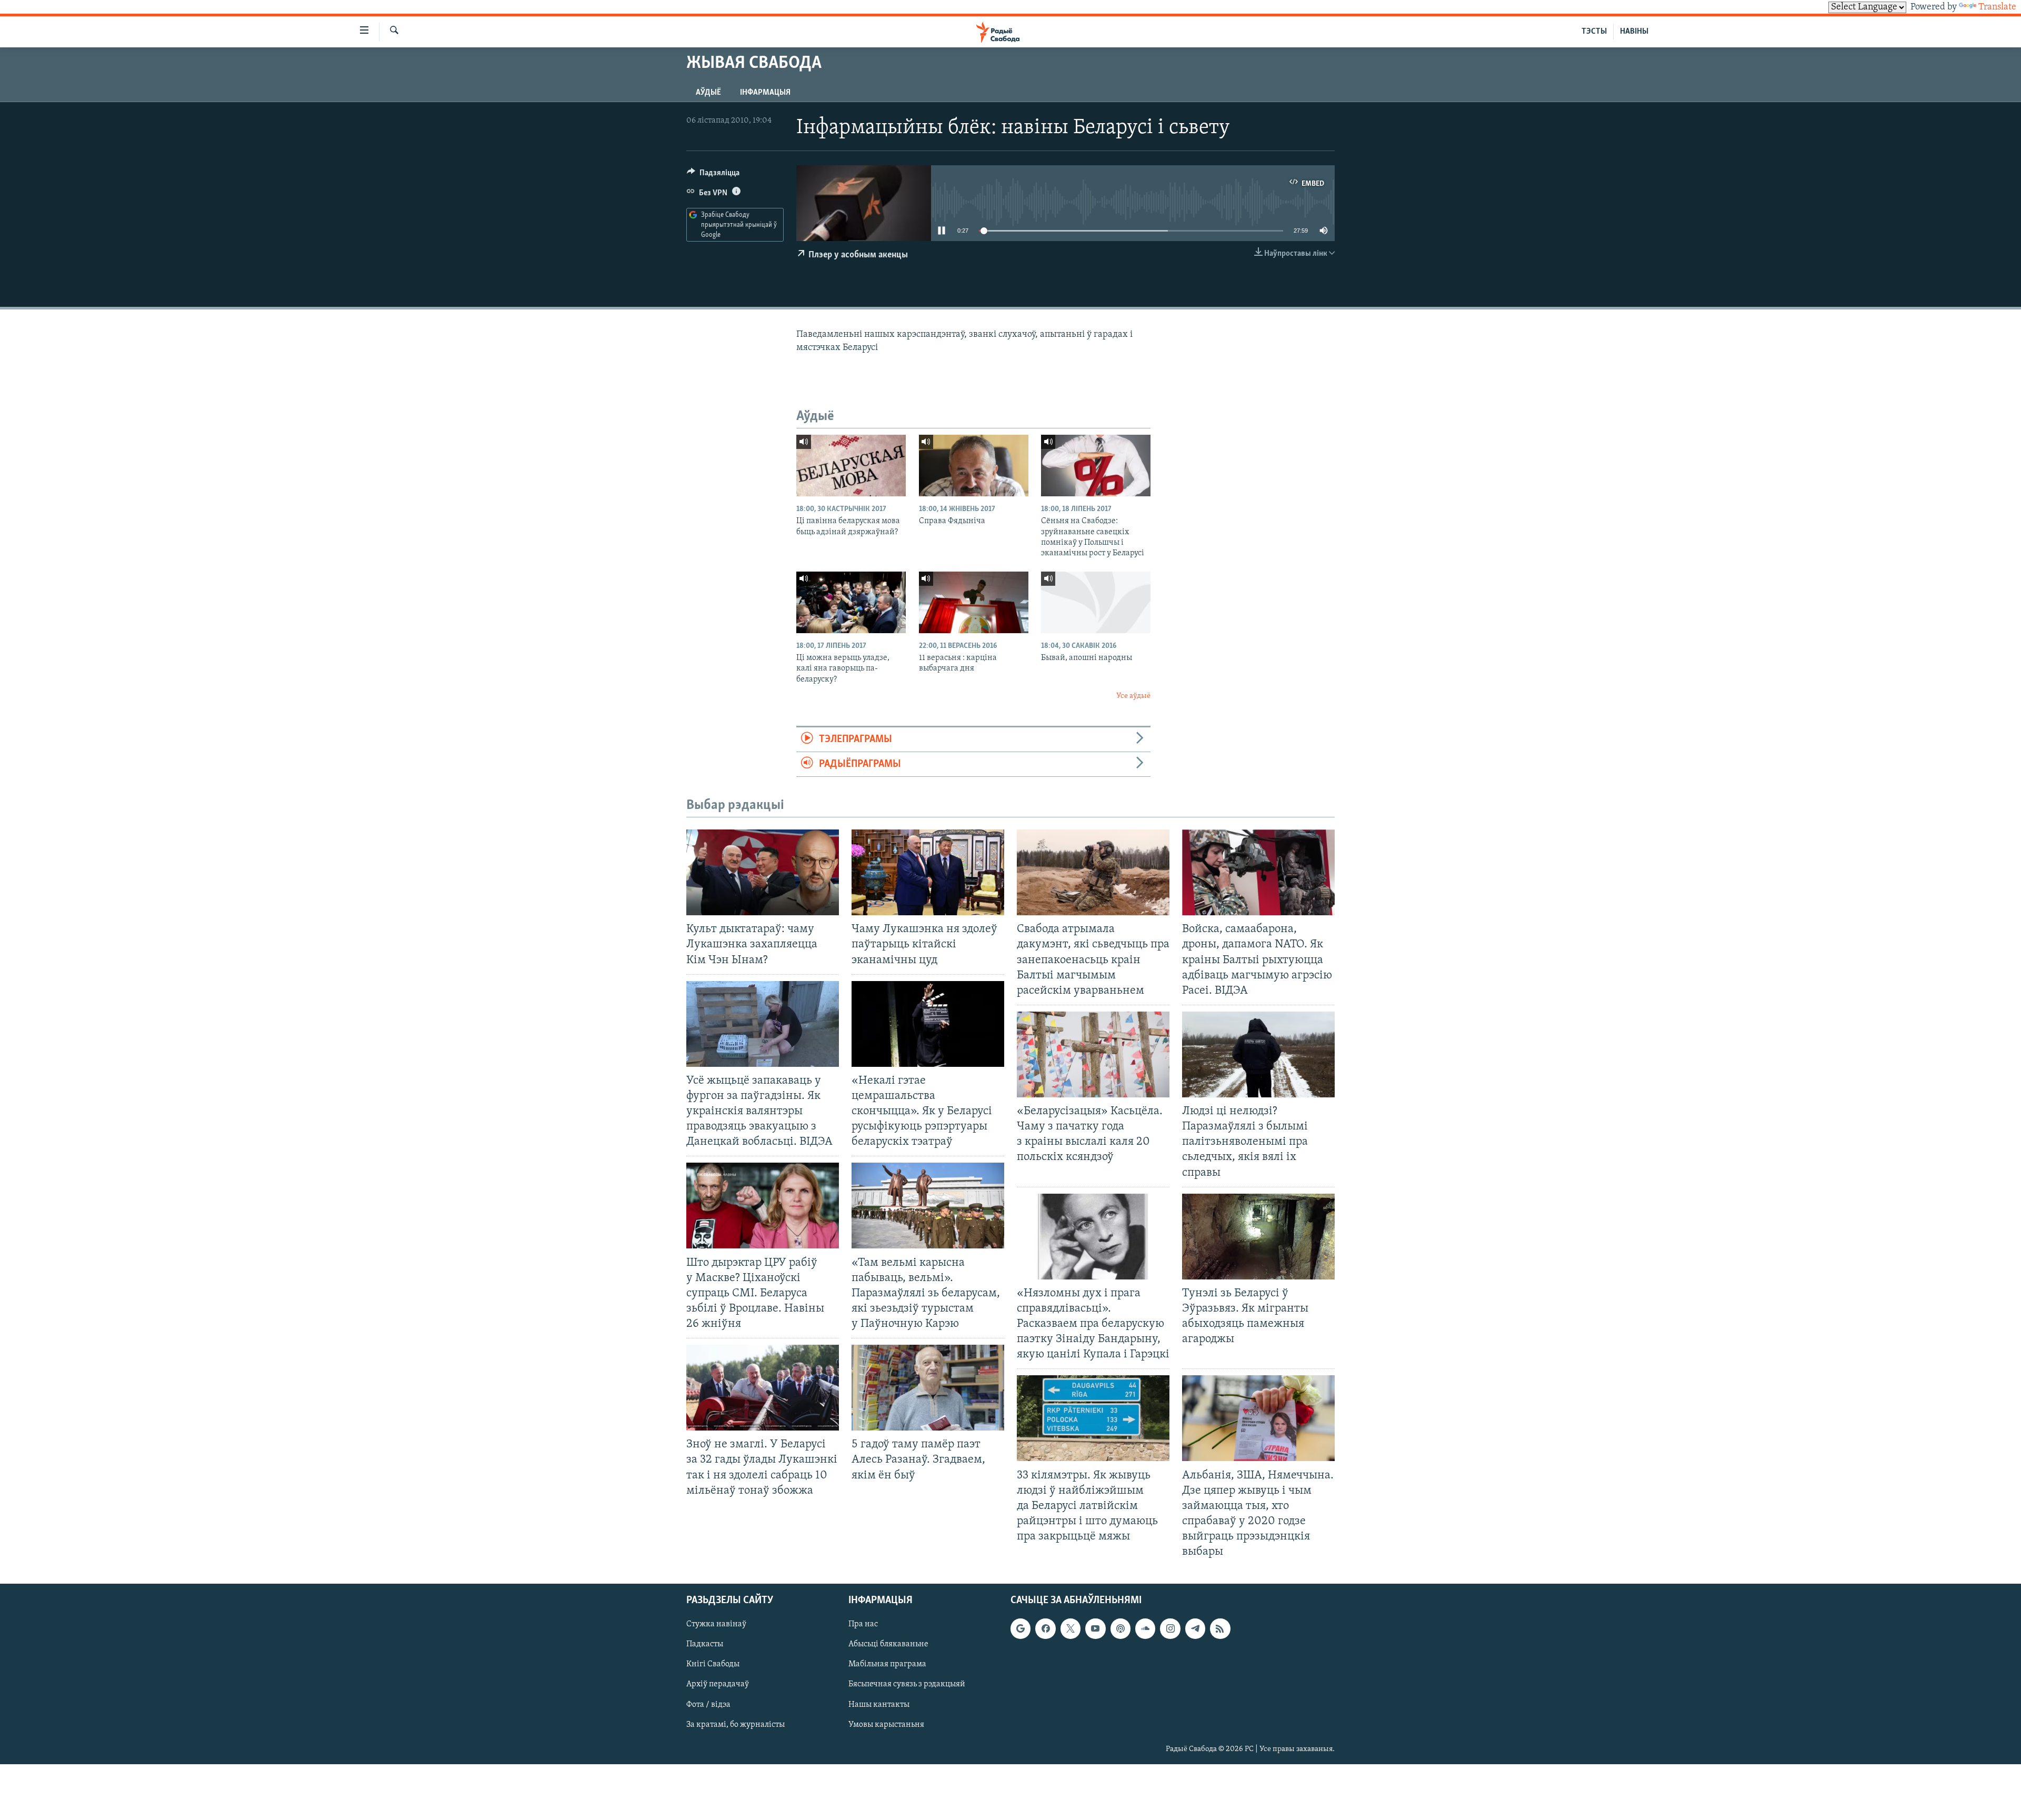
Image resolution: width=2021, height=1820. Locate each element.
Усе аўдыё (1133, 696)
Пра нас (863, 1625)
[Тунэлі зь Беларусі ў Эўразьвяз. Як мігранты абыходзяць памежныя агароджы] (1258, 1237)
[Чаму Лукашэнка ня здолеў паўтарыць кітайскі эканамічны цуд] (928, 872)
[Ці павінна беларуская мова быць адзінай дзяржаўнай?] (851, 466)
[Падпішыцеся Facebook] (1045, 1629)
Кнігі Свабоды (713, 1665)
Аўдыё (708, 93)
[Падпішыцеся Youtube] (1095, 1629)
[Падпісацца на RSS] (1220, 1629)
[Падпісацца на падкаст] (1120, 1629)
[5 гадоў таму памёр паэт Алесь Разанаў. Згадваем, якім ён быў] (928, 1388)
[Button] (713, 175)
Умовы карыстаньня (886, 1725)
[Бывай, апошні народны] (1096, 602)
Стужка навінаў (716, 1625)
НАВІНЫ (1634, 32)
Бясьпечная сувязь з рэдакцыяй (907, 1685)
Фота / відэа (708, 1705)
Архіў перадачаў (718, 1685)
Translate (1997, 7)
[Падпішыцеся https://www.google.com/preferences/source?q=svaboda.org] (1020, 1629)
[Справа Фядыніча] (974, 466)
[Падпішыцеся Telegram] (1195, 1629)
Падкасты (705, 1645)
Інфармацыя (765, 93)
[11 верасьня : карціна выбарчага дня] (974, 602)
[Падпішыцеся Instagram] (1170, 1629)
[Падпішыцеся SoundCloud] (1145, 1629)
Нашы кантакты (879, 1705)
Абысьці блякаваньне (888, 1645)
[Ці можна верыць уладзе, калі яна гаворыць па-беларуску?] (851, 602)
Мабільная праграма (887, 1665)
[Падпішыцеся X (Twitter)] (1070, 1629)
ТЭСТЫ (1594, 32)
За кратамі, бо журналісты (736, 1725)
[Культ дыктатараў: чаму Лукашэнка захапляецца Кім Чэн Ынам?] (763, 872)
